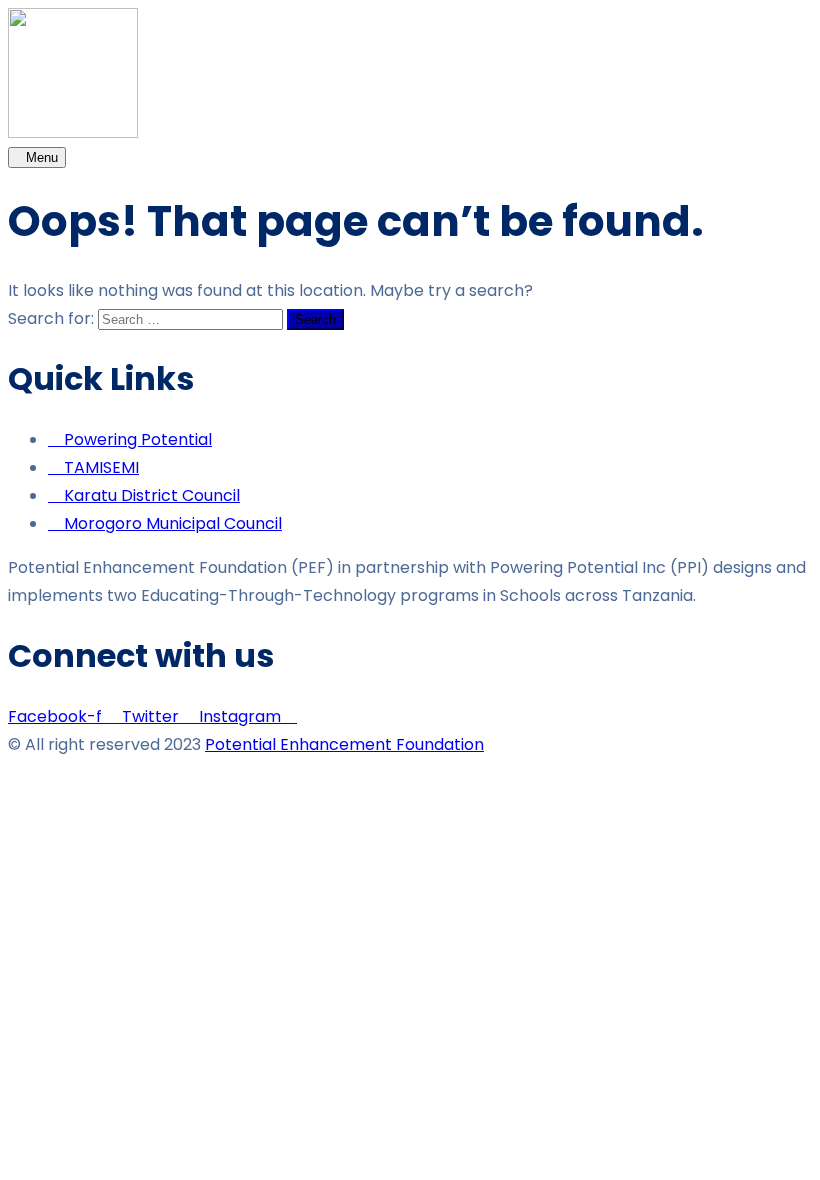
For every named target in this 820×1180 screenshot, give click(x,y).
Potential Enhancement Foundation (344, 744)
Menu (42, 157)
